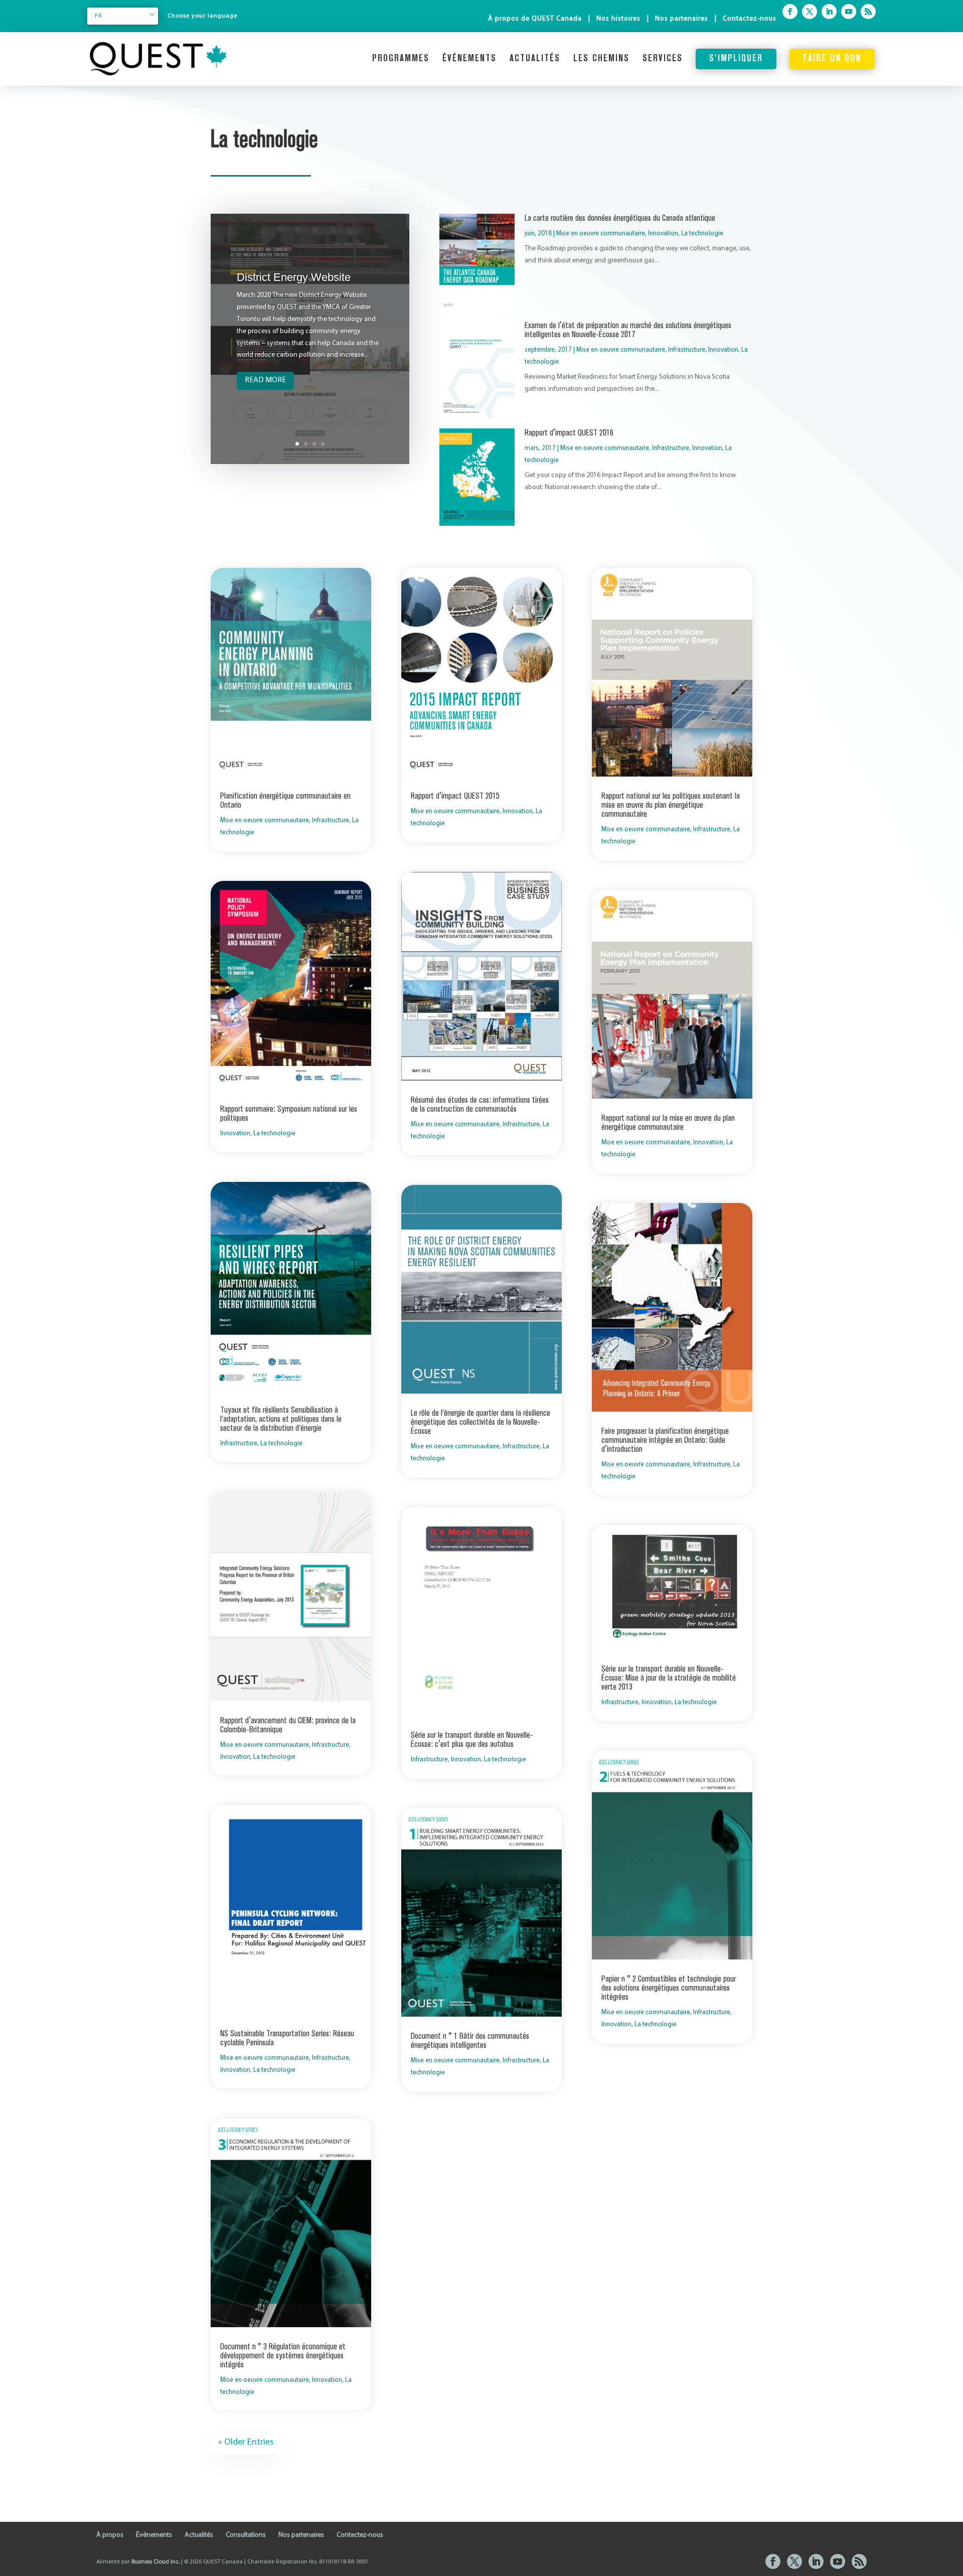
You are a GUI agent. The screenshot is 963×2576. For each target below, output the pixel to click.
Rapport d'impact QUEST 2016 (569, 433)
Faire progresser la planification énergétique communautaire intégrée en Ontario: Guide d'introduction (665, 1440)
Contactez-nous (750, 19)
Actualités (535, 59)
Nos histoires (618, 19)
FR (99, 16)
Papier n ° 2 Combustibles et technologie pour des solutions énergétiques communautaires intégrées (669, 1988)
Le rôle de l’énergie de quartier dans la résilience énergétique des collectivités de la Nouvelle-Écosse (480, 1422)
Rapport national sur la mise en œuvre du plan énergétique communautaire (668, 1123)
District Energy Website (294, 277)
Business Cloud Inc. (155, 2562)
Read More (265, 380)
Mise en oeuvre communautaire (601, 234)
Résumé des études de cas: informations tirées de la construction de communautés (480, 1105)
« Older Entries (246, 2443)
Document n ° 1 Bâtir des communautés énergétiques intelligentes (470, 2041)
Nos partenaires (682, 19)
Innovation (663, 234)
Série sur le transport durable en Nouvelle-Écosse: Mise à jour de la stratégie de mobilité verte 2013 (669, 1678)
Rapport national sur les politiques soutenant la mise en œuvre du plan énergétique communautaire (671, 805)
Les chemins (601, 59)
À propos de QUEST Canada (535, 19)
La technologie (702, 234)
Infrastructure (687, 350)
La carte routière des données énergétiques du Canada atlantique (620, 218)
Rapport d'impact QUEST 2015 (455, 796)
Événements (469, 59)
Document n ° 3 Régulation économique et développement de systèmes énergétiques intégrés (283, 2356)
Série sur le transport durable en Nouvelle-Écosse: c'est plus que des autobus (472, 1740)
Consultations (246, 2535)
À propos (110, 2535)
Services (663, 59)
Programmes (401, 59)
